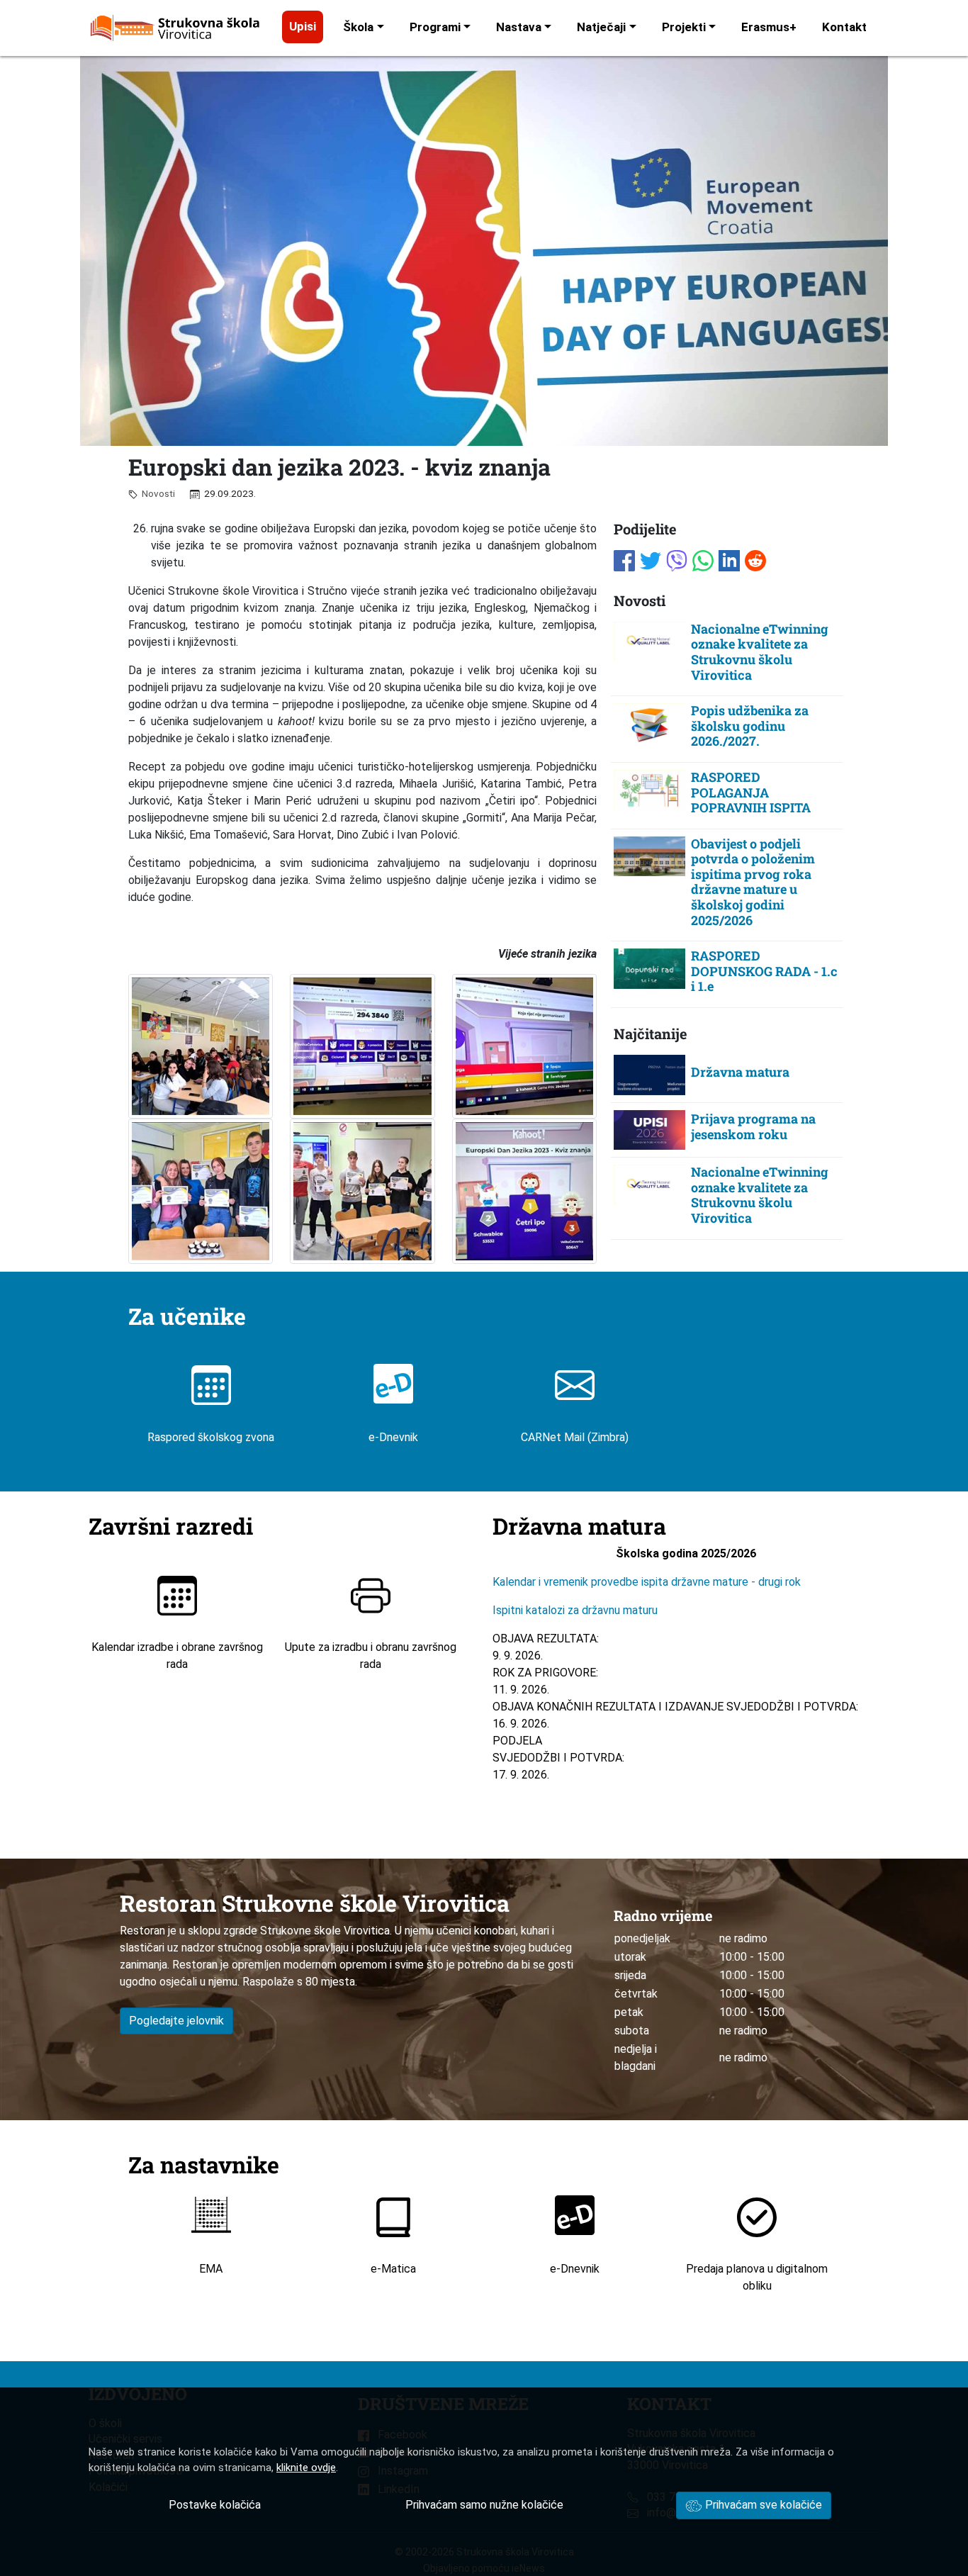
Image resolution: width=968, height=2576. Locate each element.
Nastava (519, 27)
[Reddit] (755, 559)
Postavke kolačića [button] (215, 2505)
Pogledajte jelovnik (176, 2021)
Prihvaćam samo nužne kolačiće (484, 2505)
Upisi (303, 26)
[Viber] (677, 559)
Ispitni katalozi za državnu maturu (575, 1610)
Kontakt (844, 27)
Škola (358, 27)
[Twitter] (651, 559)
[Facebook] (624, 559)
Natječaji (601, 27)
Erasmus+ (769, 27)
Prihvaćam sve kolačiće (762, 2505)
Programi (435, 27)
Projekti (684, 27)
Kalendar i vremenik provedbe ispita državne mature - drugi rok (648, 1582)
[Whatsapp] (703, 559)
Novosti (156, 493)
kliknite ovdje (306, 2468)
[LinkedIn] (729, 559)
